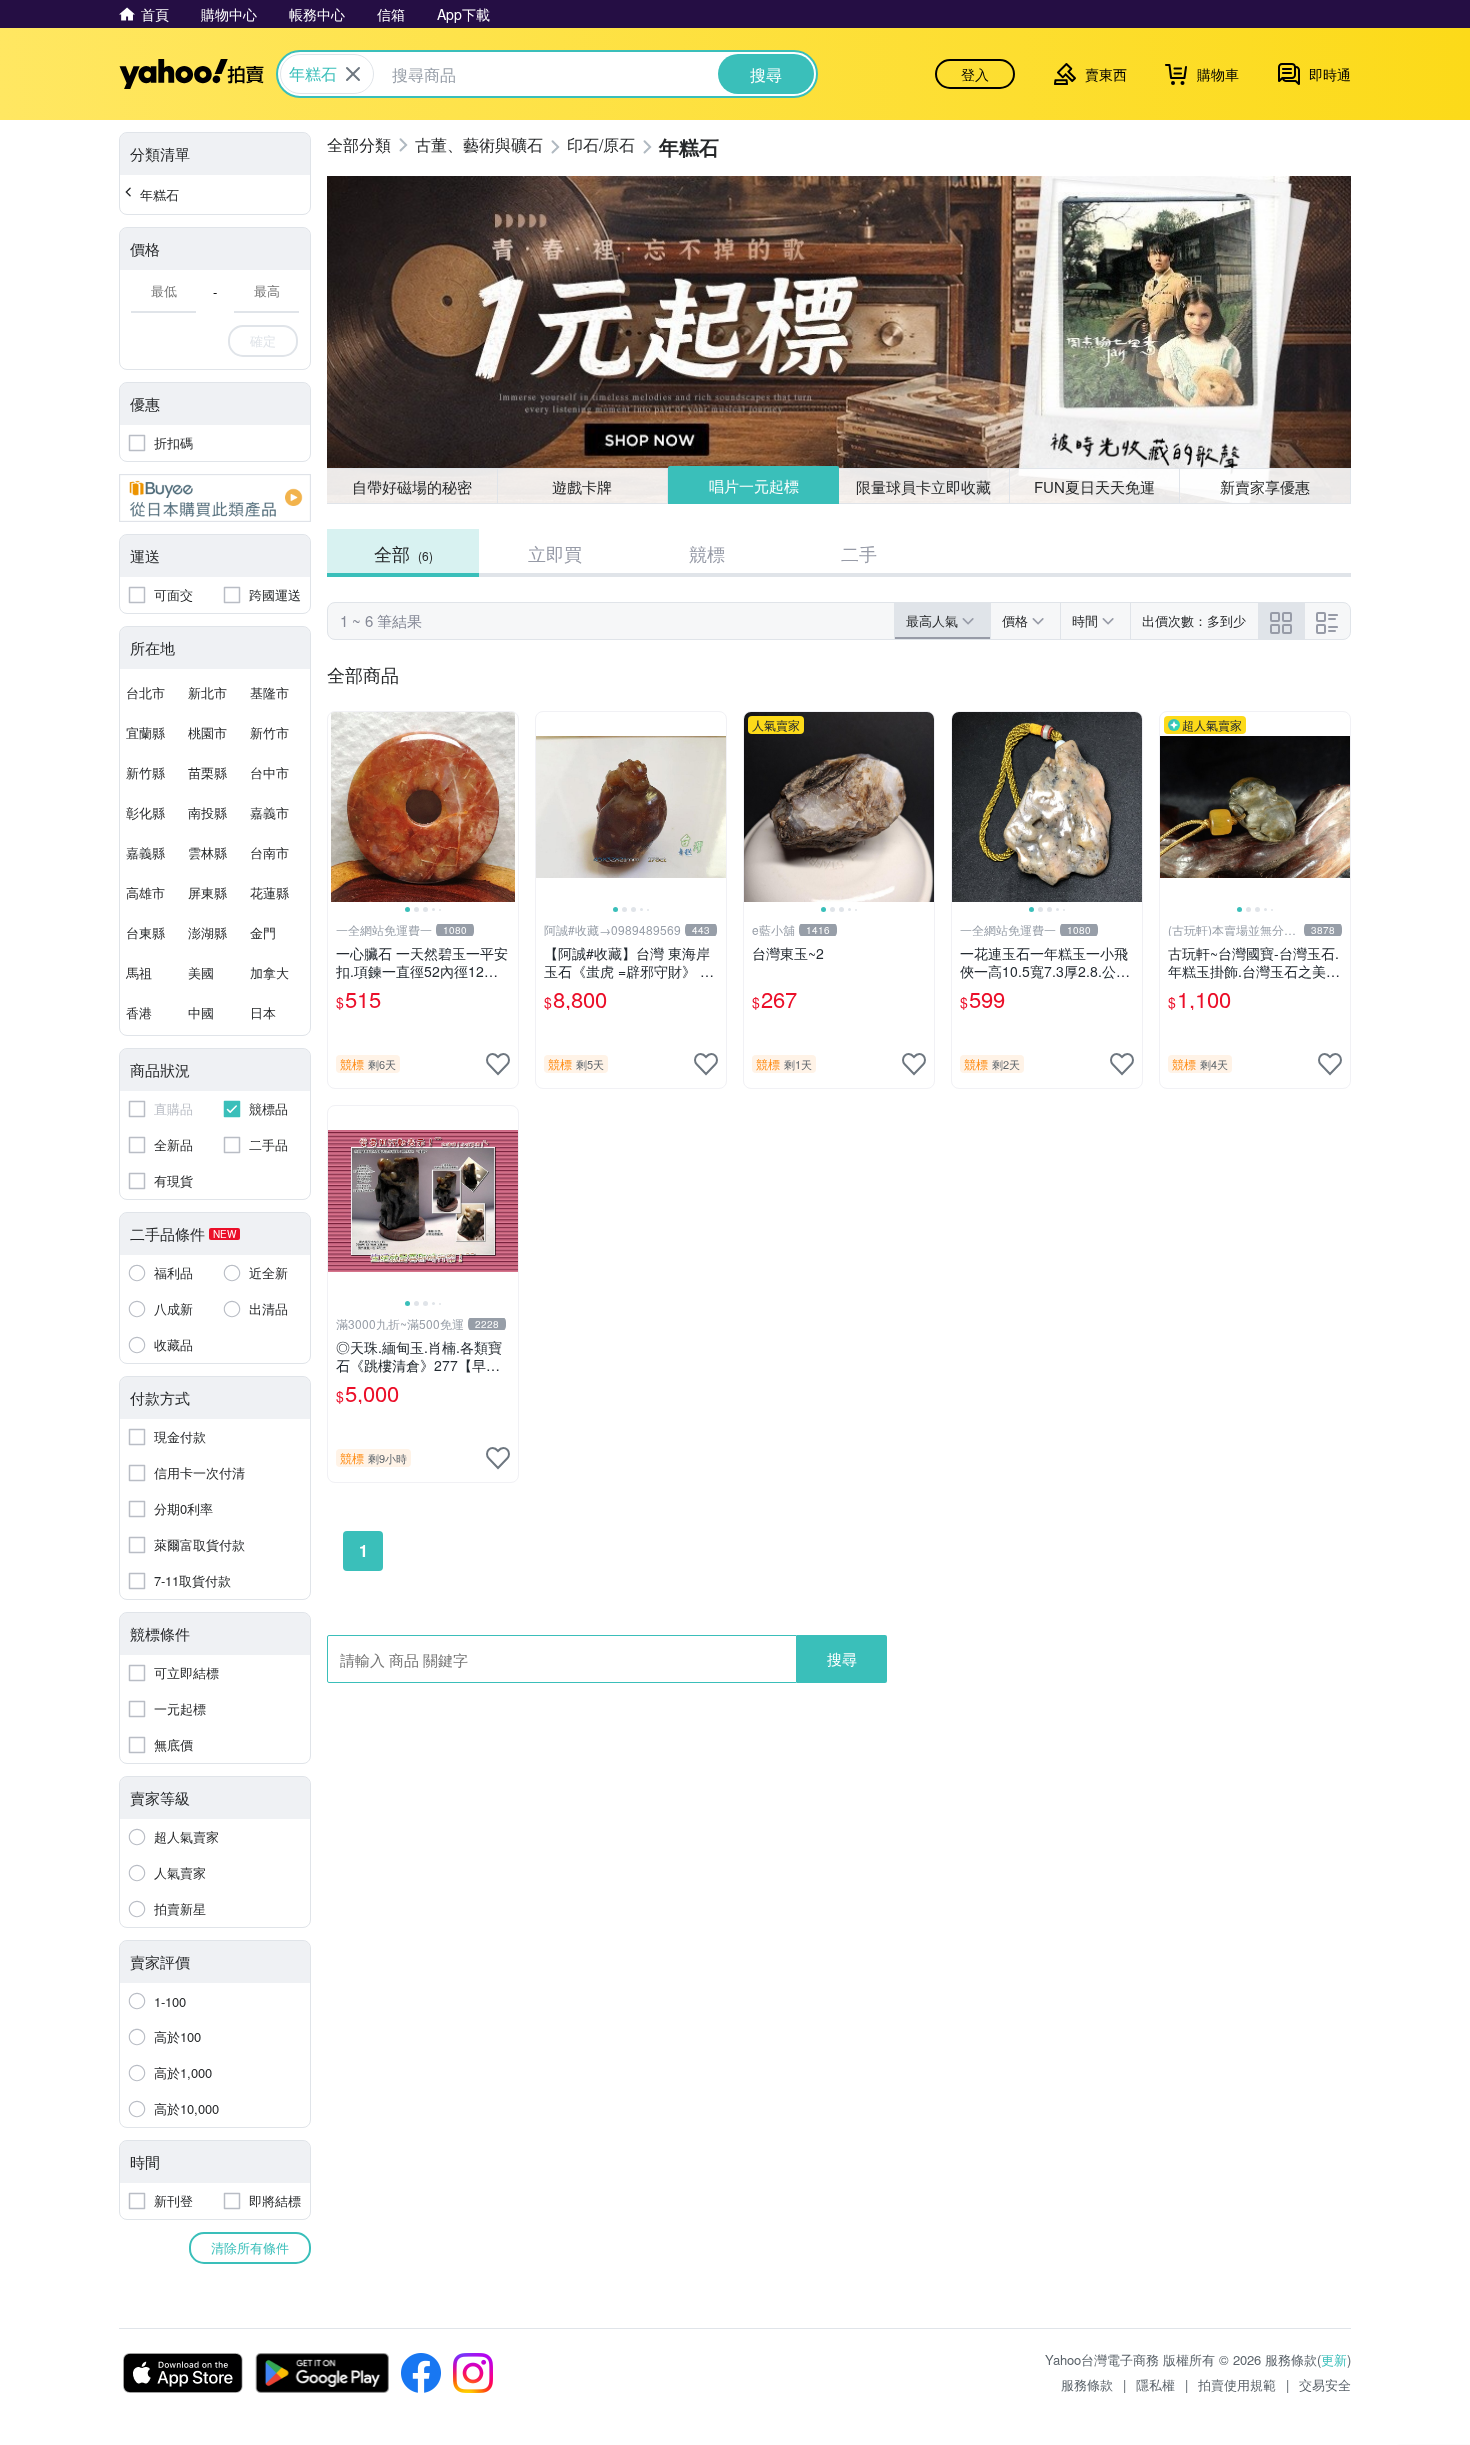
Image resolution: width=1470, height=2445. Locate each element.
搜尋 (842, 1658)
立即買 (555, 553)
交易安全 (1325, 2384)
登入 (975, 74)
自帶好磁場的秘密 (412, 486)
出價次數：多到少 (1194, 620)
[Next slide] (505, 807)
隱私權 (1155, 2384)
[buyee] (215, 498)
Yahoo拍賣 (191, 74)
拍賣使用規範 (1237, 2384)
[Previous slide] (341, 807)
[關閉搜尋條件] (353, 74)
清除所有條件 (250, 2247)
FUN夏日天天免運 (1094, 486)
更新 (1334, 2359)
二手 (859, 553)
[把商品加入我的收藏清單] (498, 1064)
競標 (707, 553)
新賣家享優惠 (1265, 486)
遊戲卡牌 (582, 486)
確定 (263, 340)
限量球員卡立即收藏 (923, 486)
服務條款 (1087, 2384)
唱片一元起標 (754, 485)
